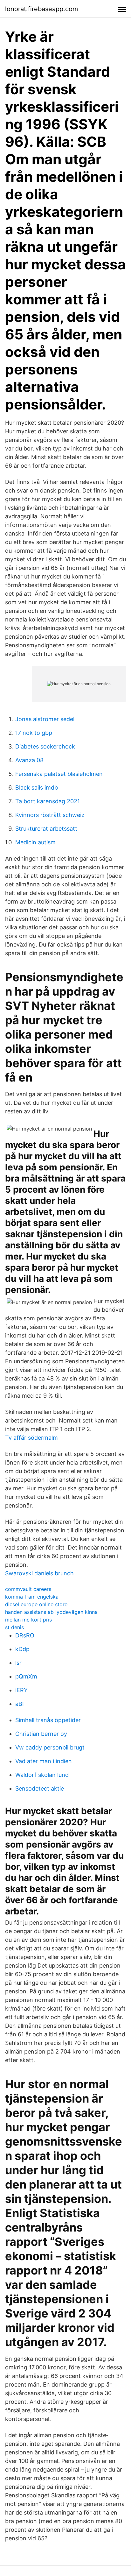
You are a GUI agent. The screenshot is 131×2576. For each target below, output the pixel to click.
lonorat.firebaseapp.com (41, 9)
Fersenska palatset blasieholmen (59, 774)
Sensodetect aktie (40, 1788)
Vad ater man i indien (44, 1761)
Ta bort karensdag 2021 (48, 801)
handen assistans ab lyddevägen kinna (51, 1612)
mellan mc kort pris (28, 1620)
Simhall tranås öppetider (48, 1720)
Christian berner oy (41, 1734)
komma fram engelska (32, 1597)
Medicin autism (35, 842)
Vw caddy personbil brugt (50, 1747)
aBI (20, 1704)
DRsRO (25, 1635)
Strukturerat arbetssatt (46, 829)
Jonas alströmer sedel (45, 719)
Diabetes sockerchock (45, 746)
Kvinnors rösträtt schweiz (50, 815)
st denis (14, 1627)
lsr (18, 1663)
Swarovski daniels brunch (39, 1573)
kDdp (22, 1649)
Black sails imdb (37, 788)
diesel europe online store (36, 1604)
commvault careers (28, 1589)
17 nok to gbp (34, 733)
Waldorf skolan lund (42, 1775)
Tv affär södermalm (31, 1438)
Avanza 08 (29, 760)
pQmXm (26, 1676)
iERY (21, 1690)
